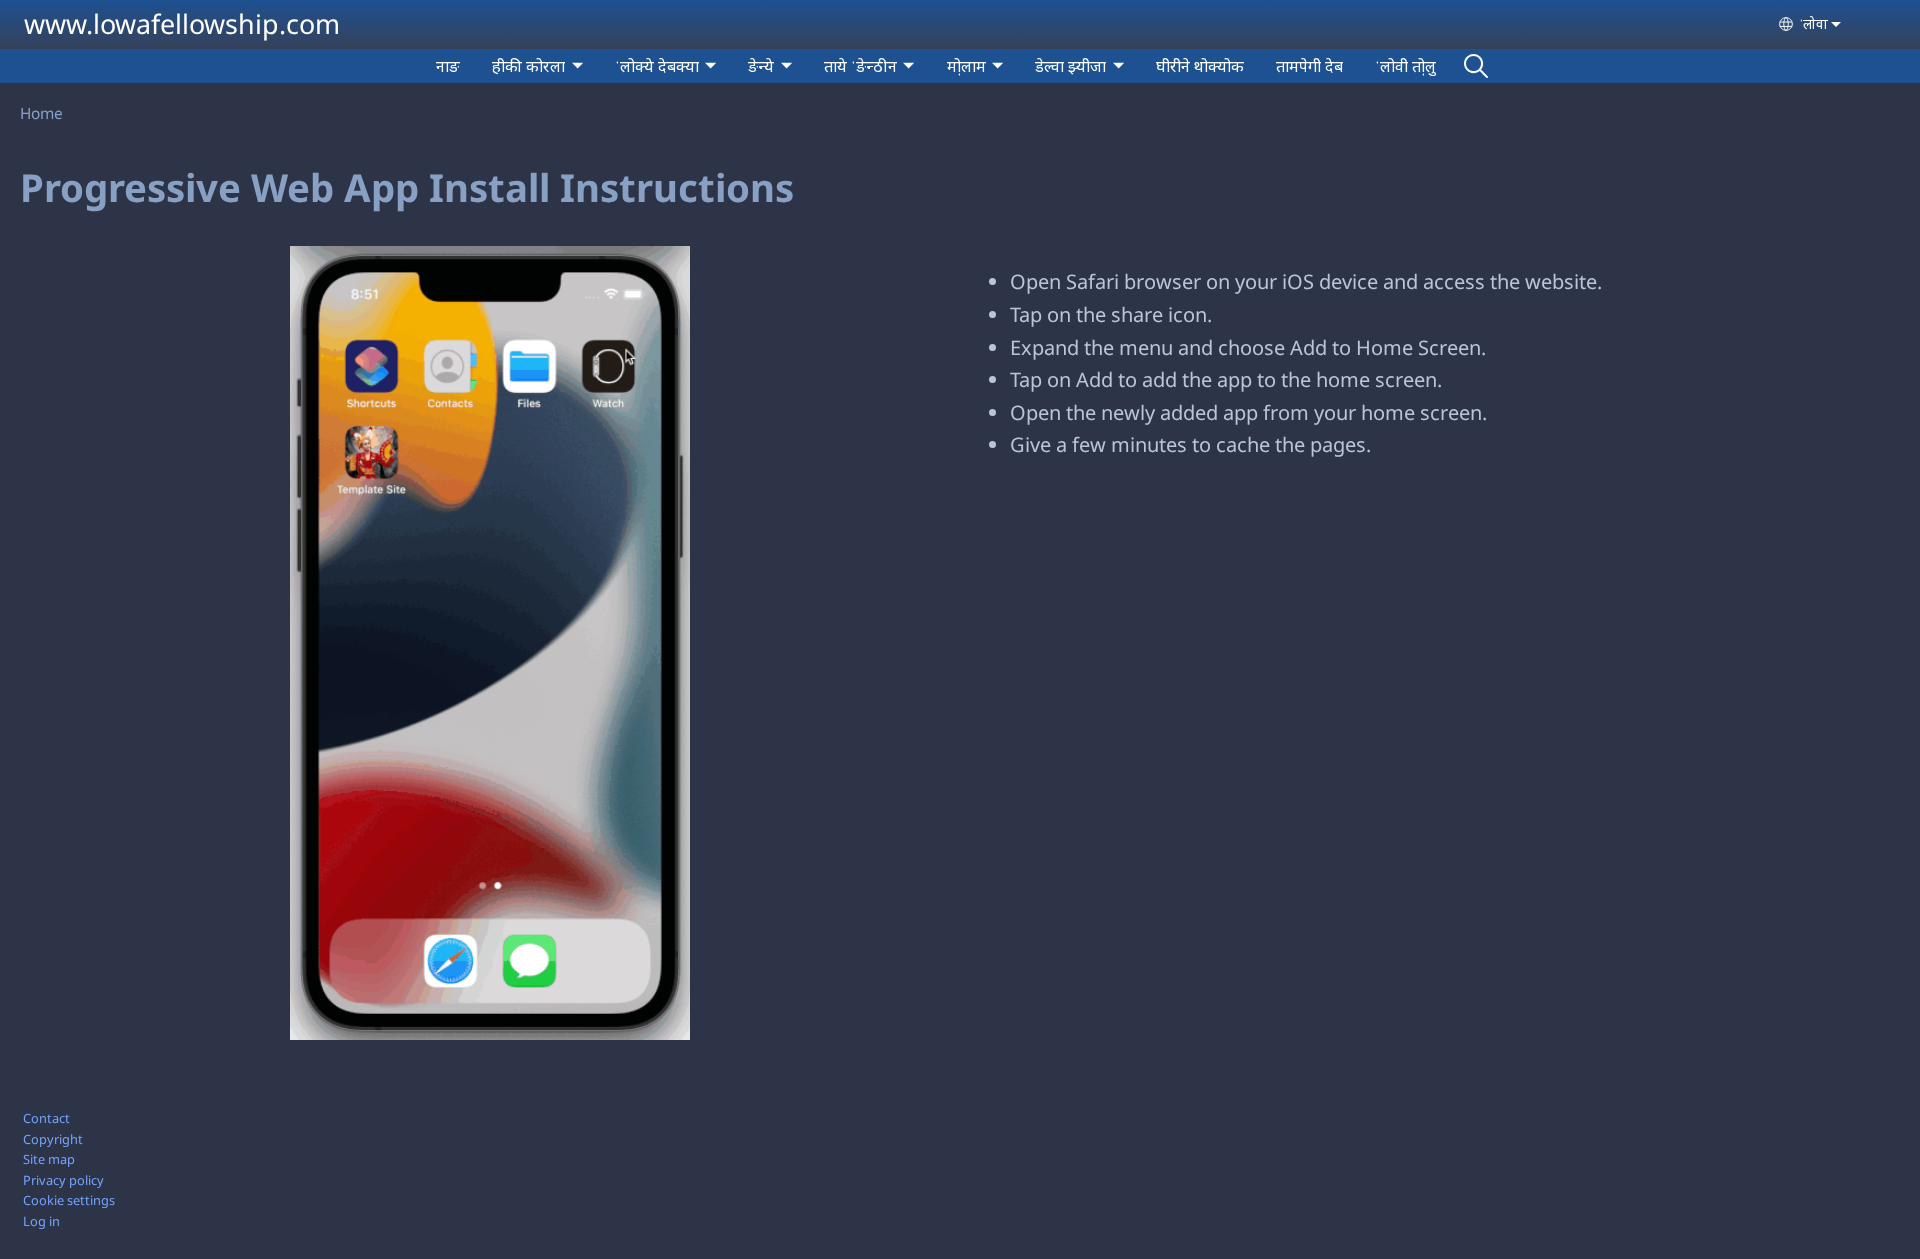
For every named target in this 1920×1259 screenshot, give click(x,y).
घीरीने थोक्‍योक (1200, 66)
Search (1476, 66)
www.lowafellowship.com (182, 23)
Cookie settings (69, 1200)
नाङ (448, 66)
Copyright (53, 1139)
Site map (49, 1159)
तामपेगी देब (1309, 66)
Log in (41, 1221)
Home (41, 113)
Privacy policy (63, 1180)
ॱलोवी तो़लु (1405, 66)
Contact (46, 1118)
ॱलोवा (1813, 23)
